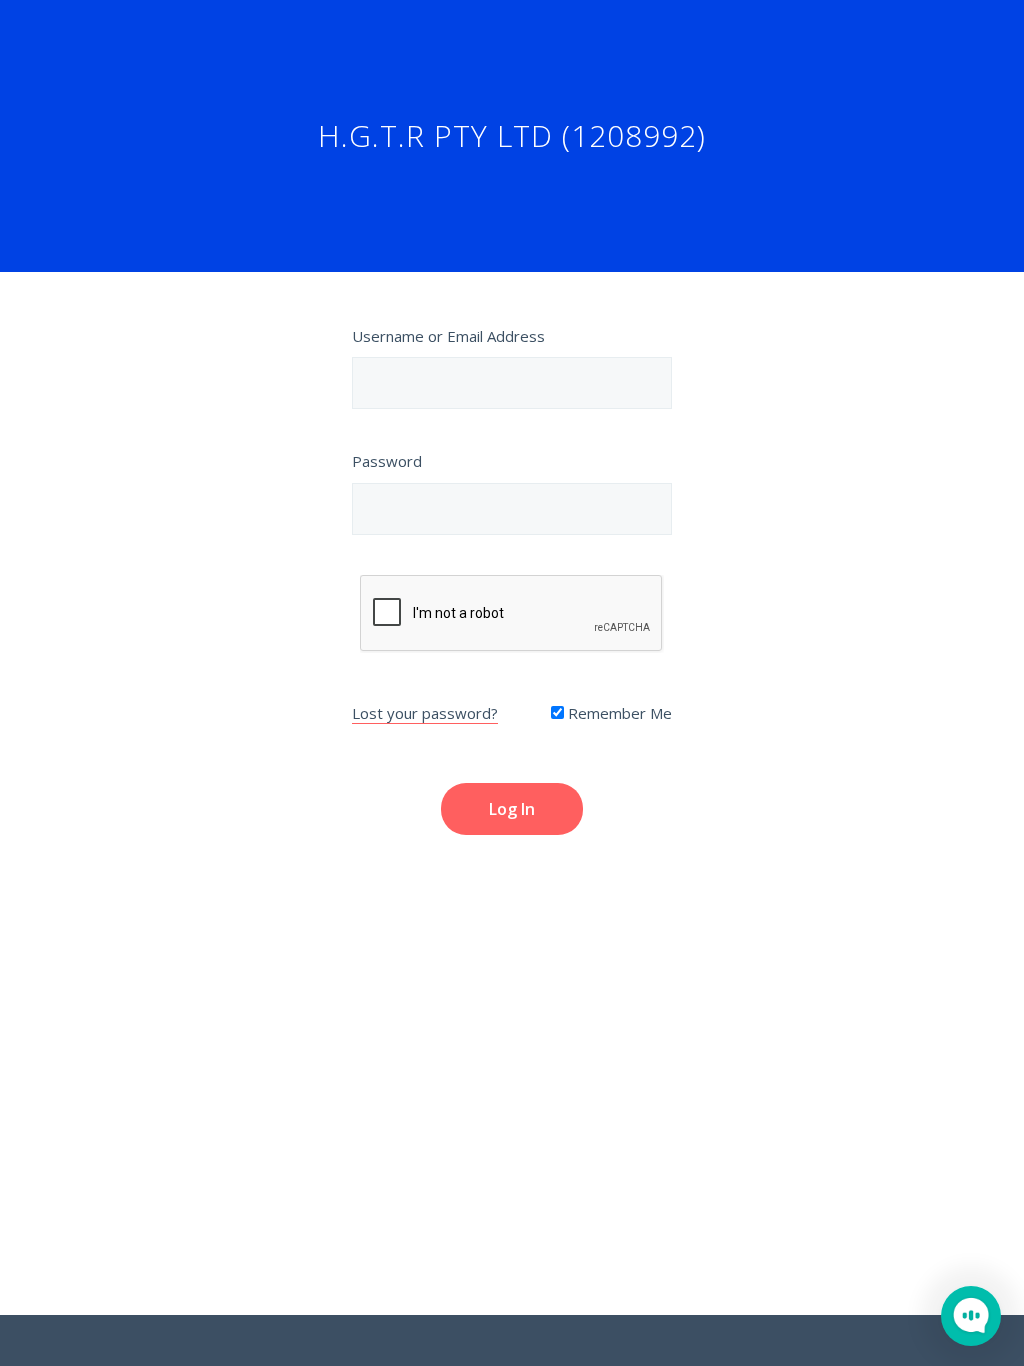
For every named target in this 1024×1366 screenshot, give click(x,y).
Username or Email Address (448, 336)
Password (387, 461)
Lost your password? (425, 713)
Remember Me (618, 713)
